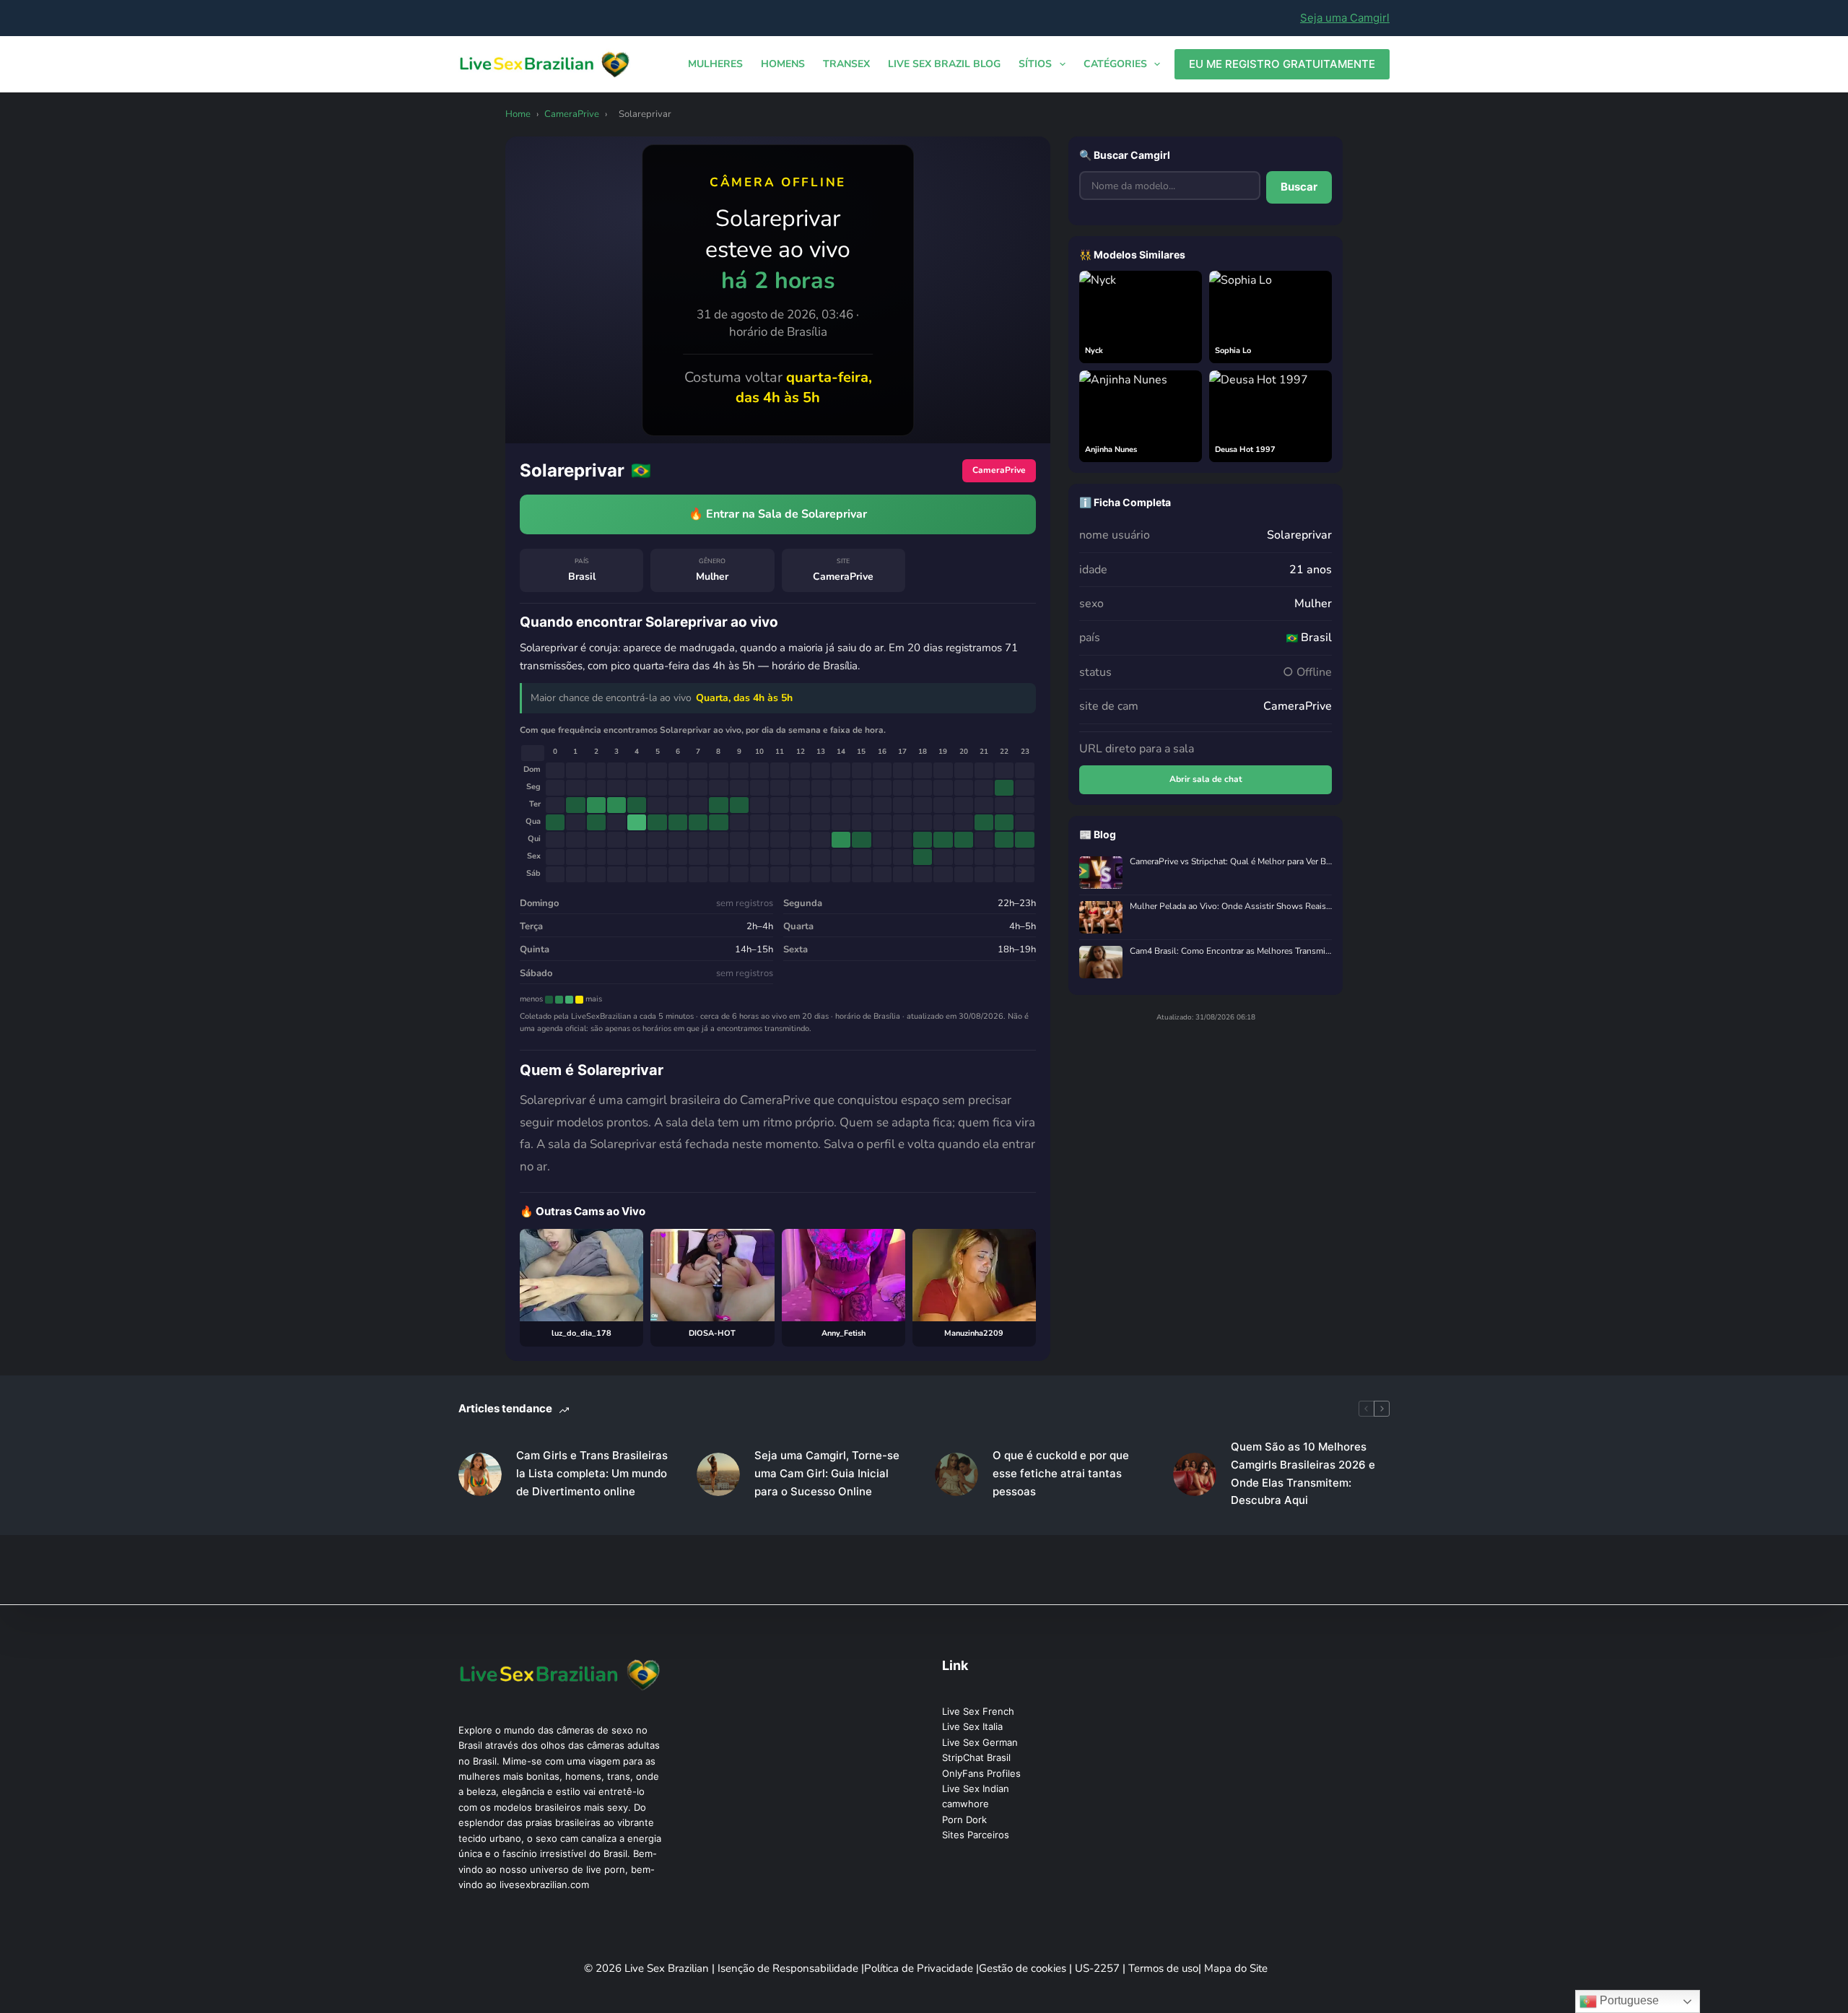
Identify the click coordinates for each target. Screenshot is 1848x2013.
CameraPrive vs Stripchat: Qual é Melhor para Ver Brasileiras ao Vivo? (1231, 862)
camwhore (966, 1804)
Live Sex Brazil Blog (944, 64)
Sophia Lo (1233, 351)
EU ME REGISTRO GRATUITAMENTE (1282, 64)
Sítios (1035, 64)
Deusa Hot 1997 (1245, 449)
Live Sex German (980, 1742)
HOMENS (783, 64)
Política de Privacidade (920, 1968)
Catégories (1115, 64)
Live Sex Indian (976, 1788)
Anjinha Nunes (1111, 449)
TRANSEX (846, 64)
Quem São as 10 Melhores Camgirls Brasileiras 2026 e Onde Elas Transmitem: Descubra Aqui (1303, 1473)
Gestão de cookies (1024, 1968)
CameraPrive (572, 114)
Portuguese (1628, 2000)
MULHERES (715, 64)
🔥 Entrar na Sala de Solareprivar (778, 514)
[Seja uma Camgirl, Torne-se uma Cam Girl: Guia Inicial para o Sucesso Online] (718, 1474)
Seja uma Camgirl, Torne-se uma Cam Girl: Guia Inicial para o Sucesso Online (827, 1473)
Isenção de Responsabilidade (789, 1968)
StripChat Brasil (976, 1757)
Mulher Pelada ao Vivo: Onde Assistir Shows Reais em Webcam (1231, 906)
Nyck (1094, 351)
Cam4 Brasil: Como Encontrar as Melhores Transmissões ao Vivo (1231, 951)
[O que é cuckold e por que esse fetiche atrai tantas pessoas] (956, 1474)
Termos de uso (1163, 1968)
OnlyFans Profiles (981, 1773)
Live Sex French (978, 1711)
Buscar (1299, 187)
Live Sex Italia (972, 1726)
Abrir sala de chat (1206, 779)
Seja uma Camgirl (1345, 18)
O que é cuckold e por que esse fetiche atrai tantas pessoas (1061, 1473)
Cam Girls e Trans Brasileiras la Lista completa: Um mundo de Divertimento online (592, 1473)
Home (518, 114)
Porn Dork (964, 1819)
